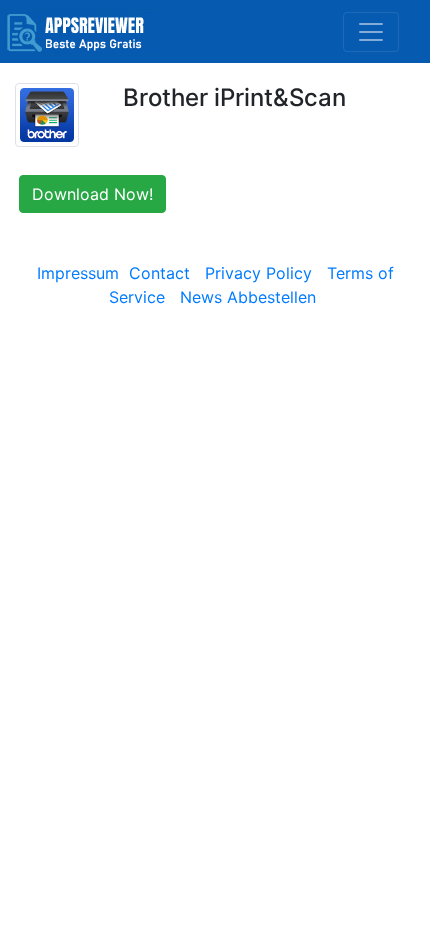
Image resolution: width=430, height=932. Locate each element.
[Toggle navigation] (371, 32)
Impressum (78, 273)
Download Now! (92, 194)
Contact (159, 273)
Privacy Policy (258, 273)
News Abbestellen (248, 297)
